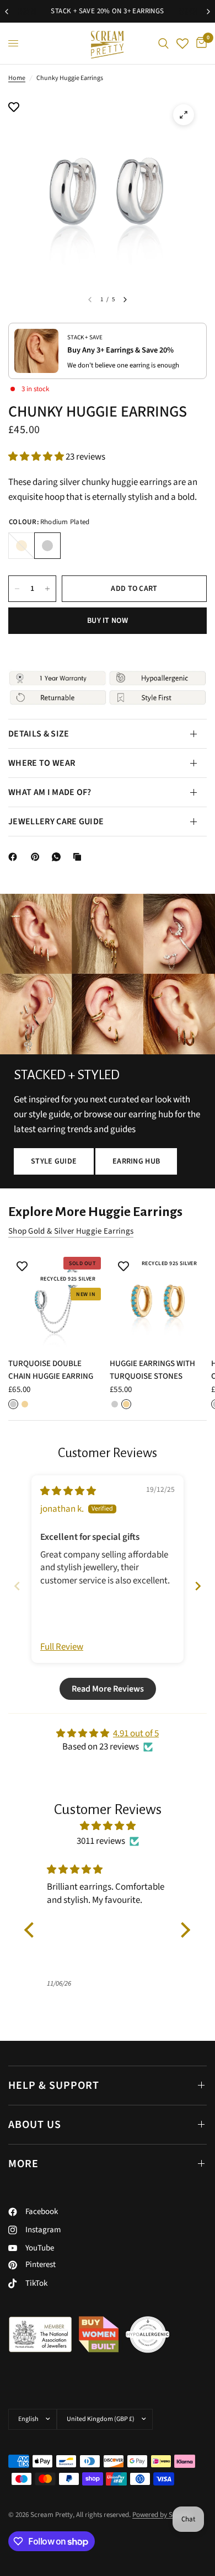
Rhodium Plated (47, 546)
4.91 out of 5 (136, 1734)
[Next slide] (198, 1586)
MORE (23, 2164)
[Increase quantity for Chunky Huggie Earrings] (47, 589)
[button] (37, 457)
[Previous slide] (17, 1586)
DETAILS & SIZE (39, 734)
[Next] (125, 300)
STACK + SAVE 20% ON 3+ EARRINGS (107, 11)
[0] (200, 43)
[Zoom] (184, 115)
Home (17, 78)
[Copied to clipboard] (79, 857)
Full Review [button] (62, 1647)
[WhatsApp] (58, 857)
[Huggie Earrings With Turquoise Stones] (158, 1301)
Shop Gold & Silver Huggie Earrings (71, 1231)
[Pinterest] (37, 857)
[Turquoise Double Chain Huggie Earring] (57, 1301)
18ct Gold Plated (21, 546)
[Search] (163, 43)
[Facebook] (15, 857)
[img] (68, 1491)
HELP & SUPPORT (54, 2086)
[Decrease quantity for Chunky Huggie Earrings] (17, 589)
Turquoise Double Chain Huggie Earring (51, 1370)
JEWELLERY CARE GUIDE (56, 822)
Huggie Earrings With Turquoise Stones (152, 1370)
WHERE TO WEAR (42, 763)
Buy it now (108, 621)
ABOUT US (35, 2125)
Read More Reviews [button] (108, 1689)
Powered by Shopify (162, 2515)
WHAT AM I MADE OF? (50, 792)
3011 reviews (101, 1841)
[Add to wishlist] (14, 108)
